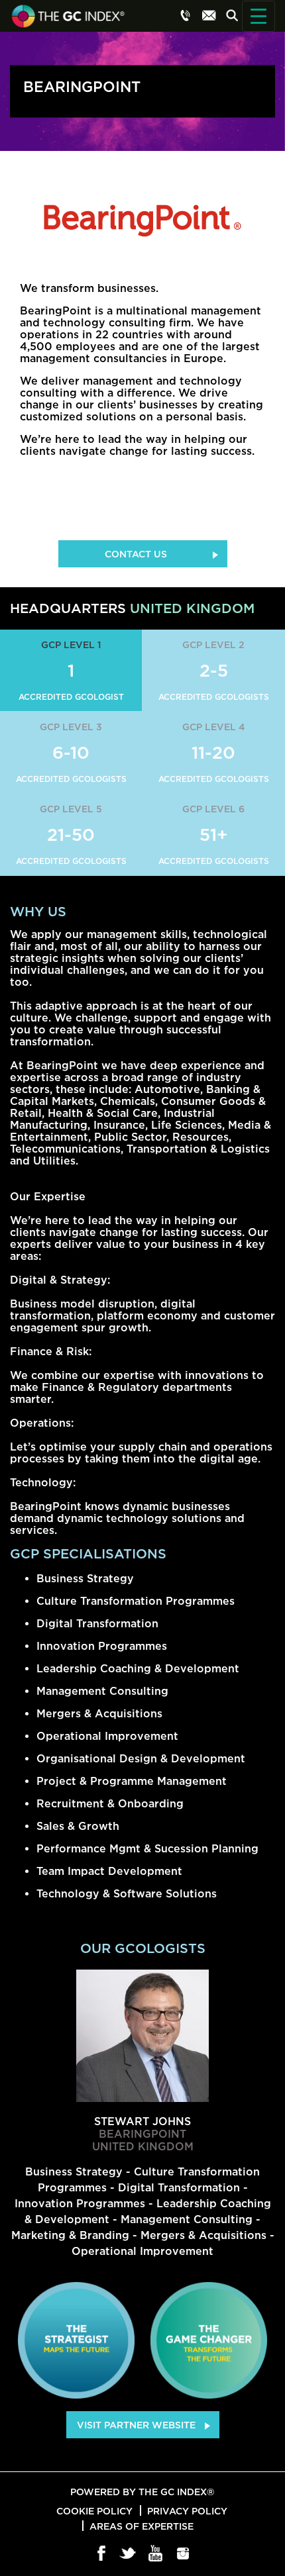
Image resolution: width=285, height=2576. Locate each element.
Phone (186, 15)
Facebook (102, 2554)
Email (209, 15)
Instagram (183, 2554)
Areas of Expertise (142, 2526)
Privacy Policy (187, 2511)
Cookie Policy (94, 2511)
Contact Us (136, 554)
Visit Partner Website (136, 2425)
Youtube (156, 2554)
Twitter (129, 2554)
